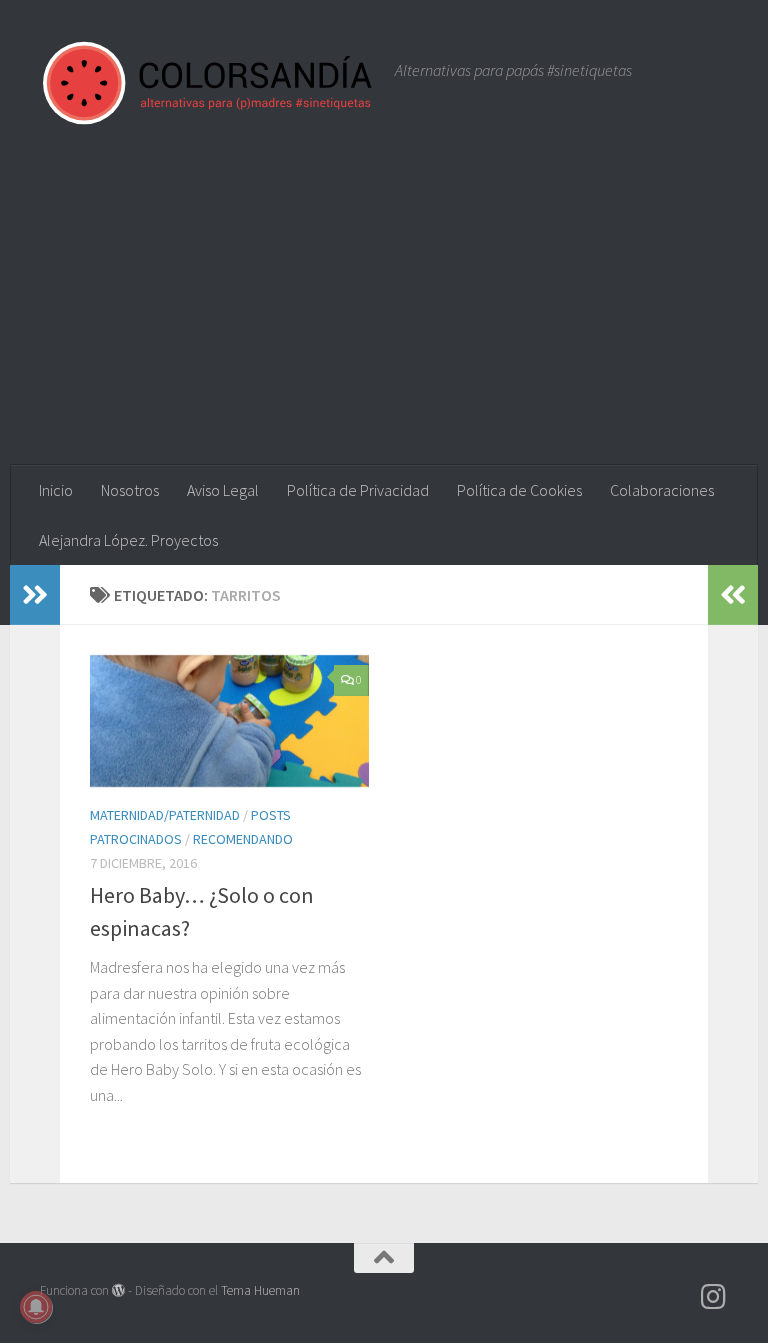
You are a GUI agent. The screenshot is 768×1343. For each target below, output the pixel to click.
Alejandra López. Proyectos (128, 540)
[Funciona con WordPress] (118, 1290)
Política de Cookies (519, 490)
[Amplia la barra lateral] (35, 595)
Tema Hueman (260, 1290)
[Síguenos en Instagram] (714, 1297)
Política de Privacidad (358, 490)
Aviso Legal (223, 490)
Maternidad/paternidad (165, 815)
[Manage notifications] (36, 1307)
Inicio (56, 490)
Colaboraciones (662, 490)
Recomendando (243, 839)
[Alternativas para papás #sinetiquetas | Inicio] (207, 82)
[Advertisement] (384, 315)
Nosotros (130, 490)
